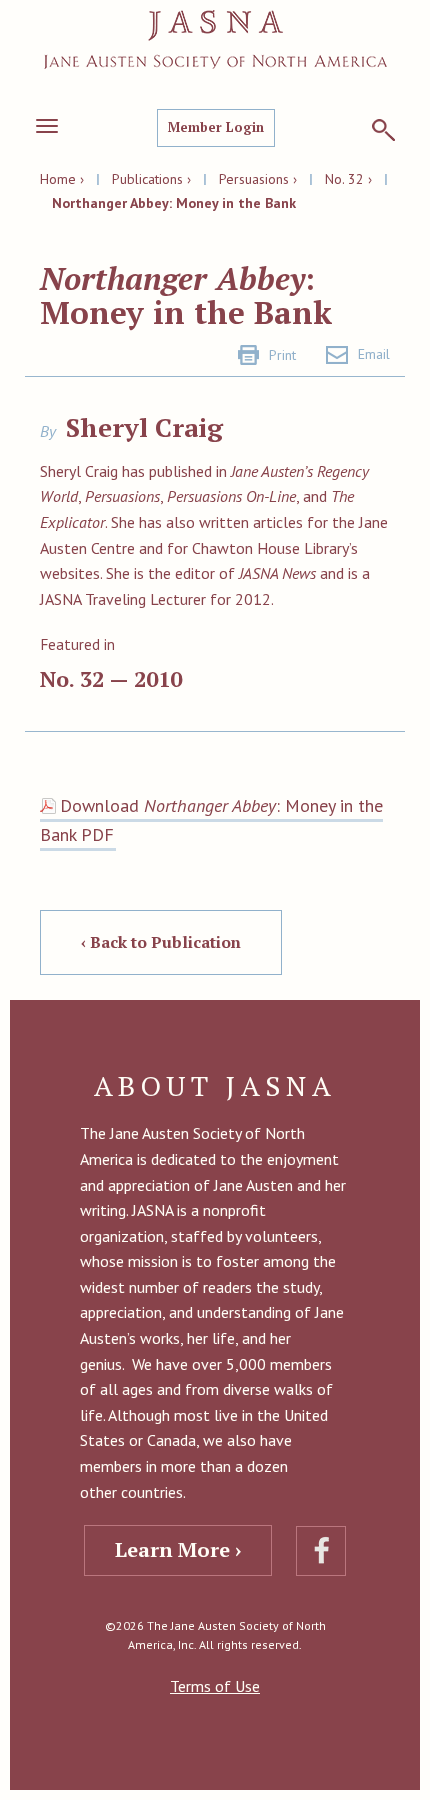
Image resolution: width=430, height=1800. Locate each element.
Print (282, 355)
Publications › (151, 179)
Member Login (216, 127)
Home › (62, 179)
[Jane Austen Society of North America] (215, 39)
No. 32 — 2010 (111, 678)
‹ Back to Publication (161, 942)
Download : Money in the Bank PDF (211, 820)
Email (374, 354)
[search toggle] (383, 130)
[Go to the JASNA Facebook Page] (321, 1551)
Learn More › (178, 1549)
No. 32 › (348, 179)
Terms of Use (215, 1686)
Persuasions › (258, 179)
